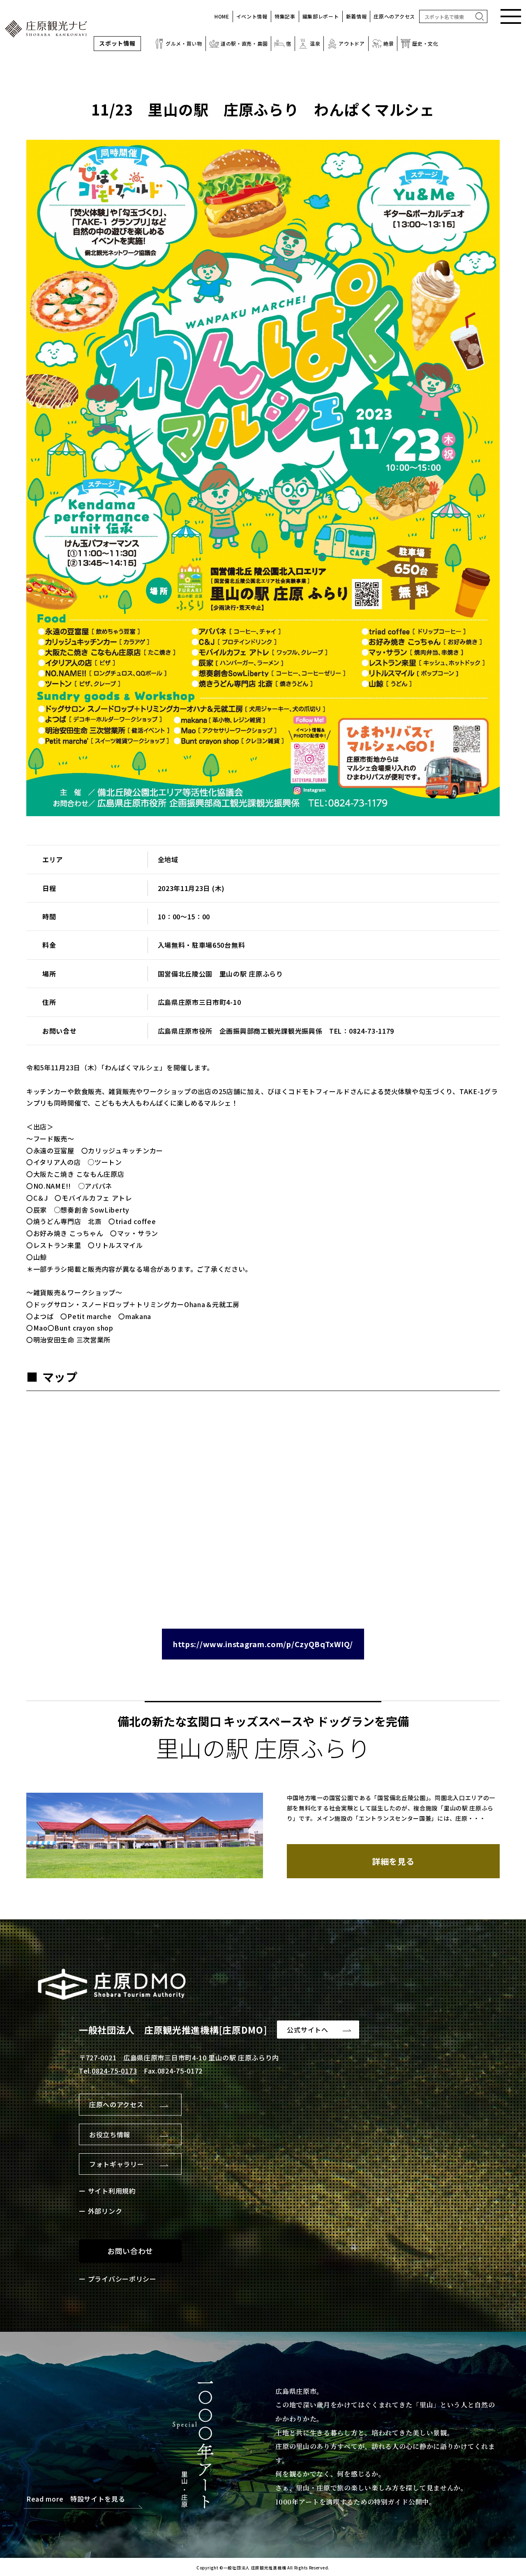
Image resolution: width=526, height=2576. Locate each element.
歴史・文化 (425, 43)
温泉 (315, 43)
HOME (222, 16)
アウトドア (352, 43)
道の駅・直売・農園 (244, 43)
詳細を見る (393, 1861)
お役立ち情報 (110, 2134)
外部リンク (105, 2211)
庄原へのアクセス (394, 16)
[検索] (480, 16)
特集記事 (285, 16)
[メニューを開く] (511, 16)
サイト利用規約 (112, 2191)
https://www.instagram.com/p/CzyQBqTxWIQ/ (263, 1644)
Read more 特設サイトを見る (76, 2499)
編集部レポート (321, 16)
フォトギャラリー (117, 2164)
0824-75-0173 (114, 2071)
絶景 (389, 43)
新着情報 (356, 16)
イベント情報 (252, 16)
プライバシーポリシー (122, 2279)
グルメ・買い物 (184, 43)
